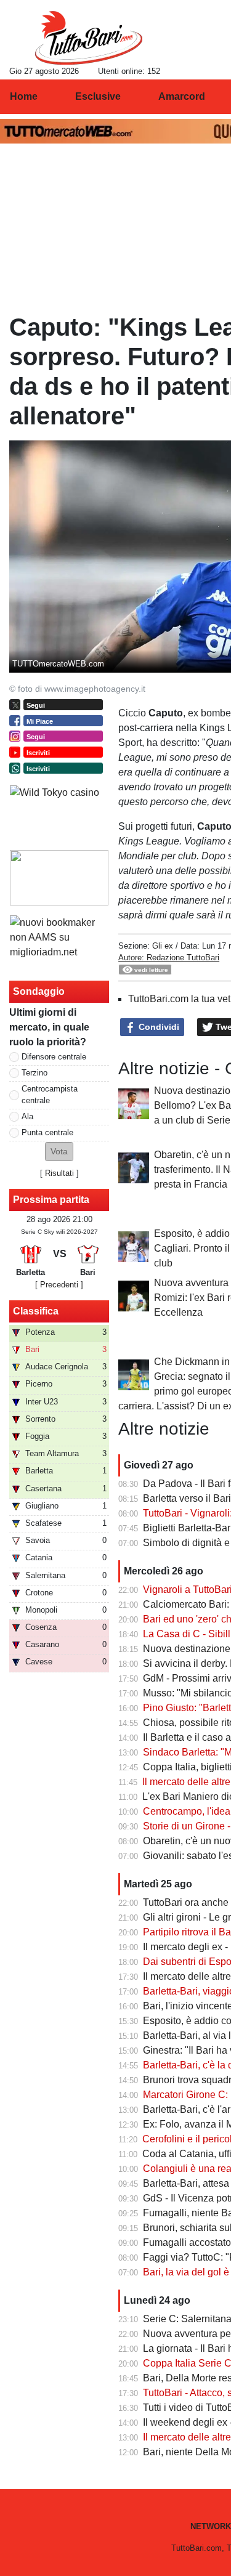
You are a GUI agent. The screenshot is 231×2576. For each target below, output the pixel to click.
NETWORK (211, 2526)
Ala (27, 1116)
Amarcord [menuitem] (182, 96)
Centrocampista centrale (50, 1095)
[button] (59, 1152)
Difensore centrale (54, 1057)
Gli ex (163, 946)
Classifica (36, 1311)
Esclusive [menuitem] (98, 96)
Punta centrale (47, 1132)
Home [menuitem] (24, 96)
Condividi (158, 1027)
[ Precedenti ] (59, 1285)
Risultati (59, 1173)
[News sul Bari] (88, 38)
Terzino (34, 1073)
